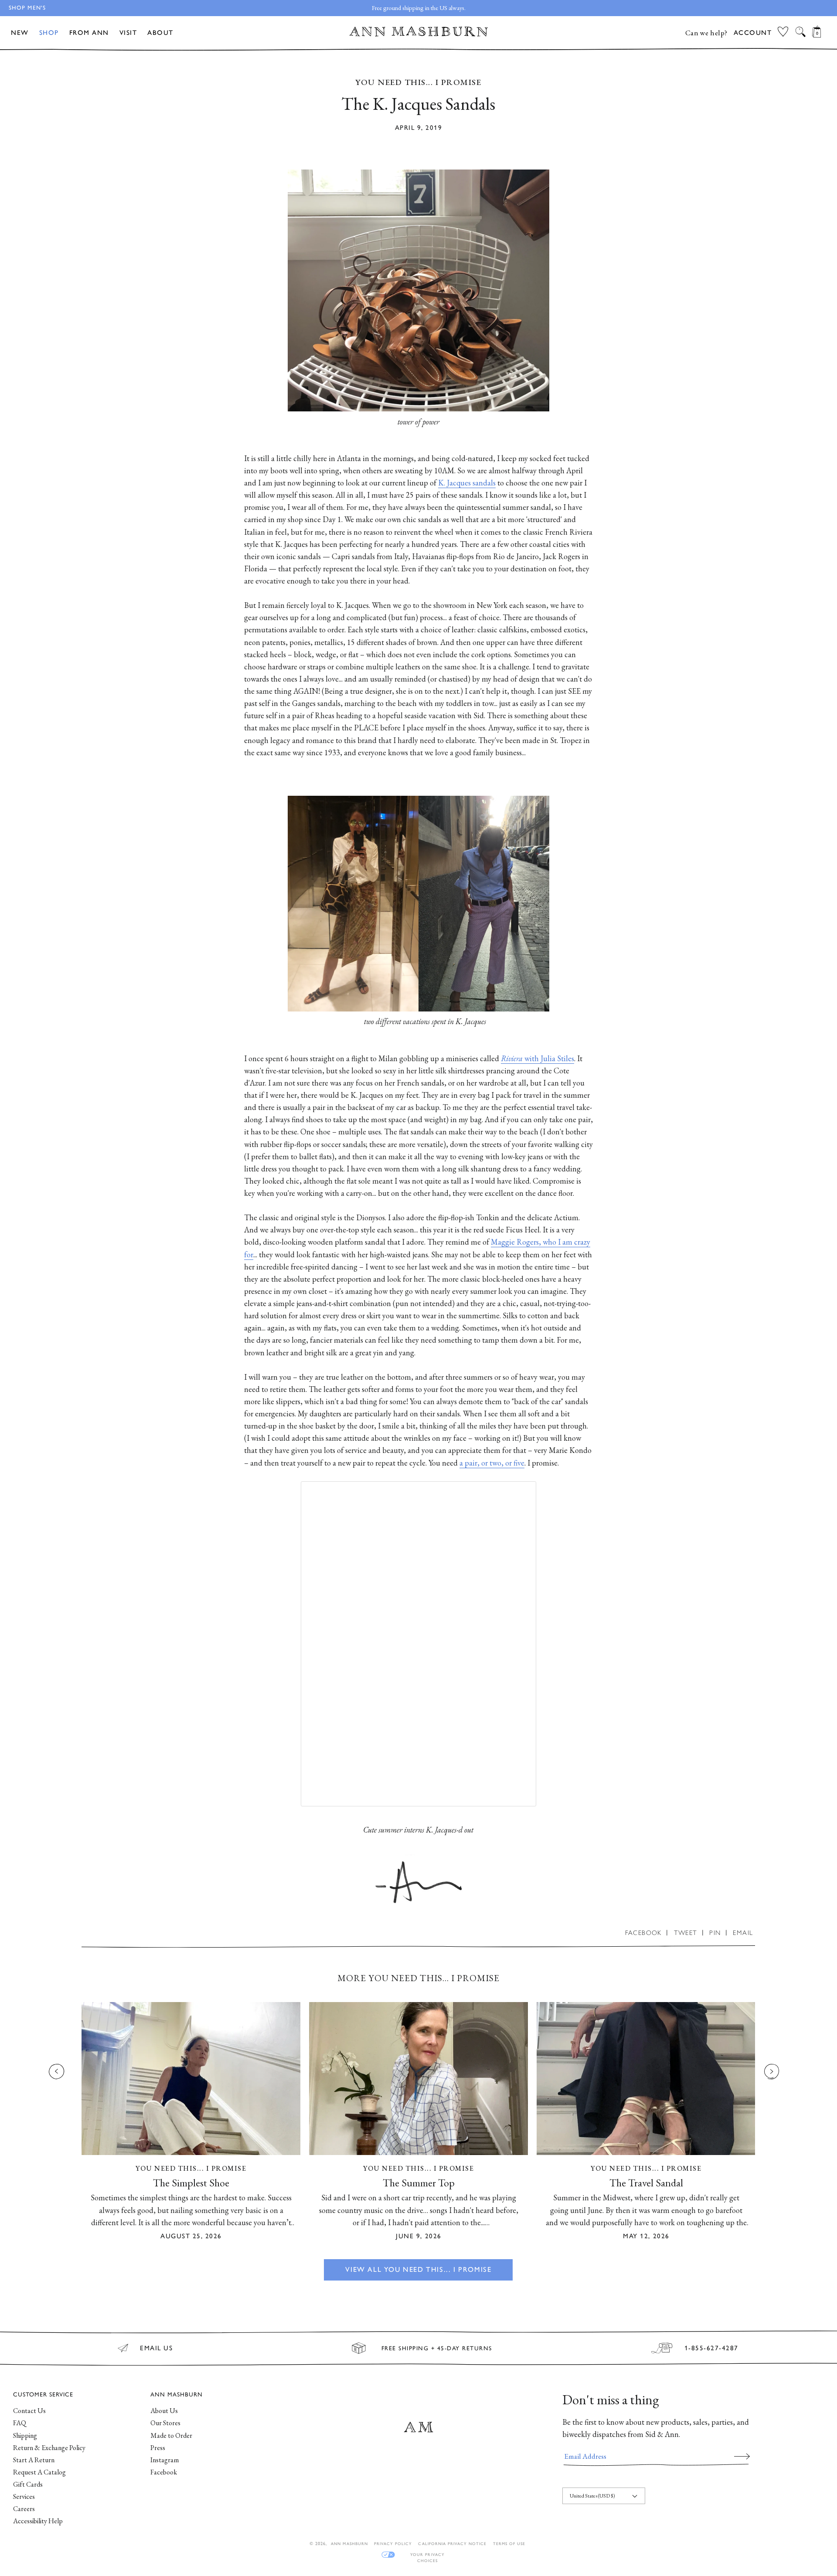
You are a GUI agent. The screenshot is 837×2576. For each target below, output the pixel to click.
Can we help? (706, 33)
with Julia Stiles (538, 1058)
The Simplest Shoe (191, 2183)
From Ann (89, 33)
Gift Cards (28, 2484)
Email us (156, 2348)
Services (24, 2496)
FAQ (20, 2423)
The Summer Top (419, 2183)
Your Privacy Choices (427, 2555)
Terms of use (509, 2544)
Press (158, 2448)
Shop (49, 33)
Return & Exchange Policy (49, 2448)
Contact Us (29, 2411)
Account (753, 33)
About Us (164, 2411)
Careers (24, 2509)
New (20, 33)
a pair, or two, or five (492, 1463)
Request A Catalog (39, 2472)
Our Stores (165, 2423)
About (160, 33)
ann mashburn (349, 2544)
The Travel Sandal (646, 2183)
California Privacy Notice (452, 2544)
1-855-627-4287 (711, 2348)
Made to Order (171, 2435)
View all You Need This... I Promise (418, 2269)
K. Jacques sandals (467, 483)
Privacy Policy (393, 2544)
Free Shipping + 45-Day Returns (437, 2348)
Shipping (25, 2435)
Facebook (164, 2472)
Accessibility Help (38, 2521)
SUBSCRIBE (742, 2456)
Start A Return (34, 2460)
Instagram (165, 2460)
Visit (128, 33)
